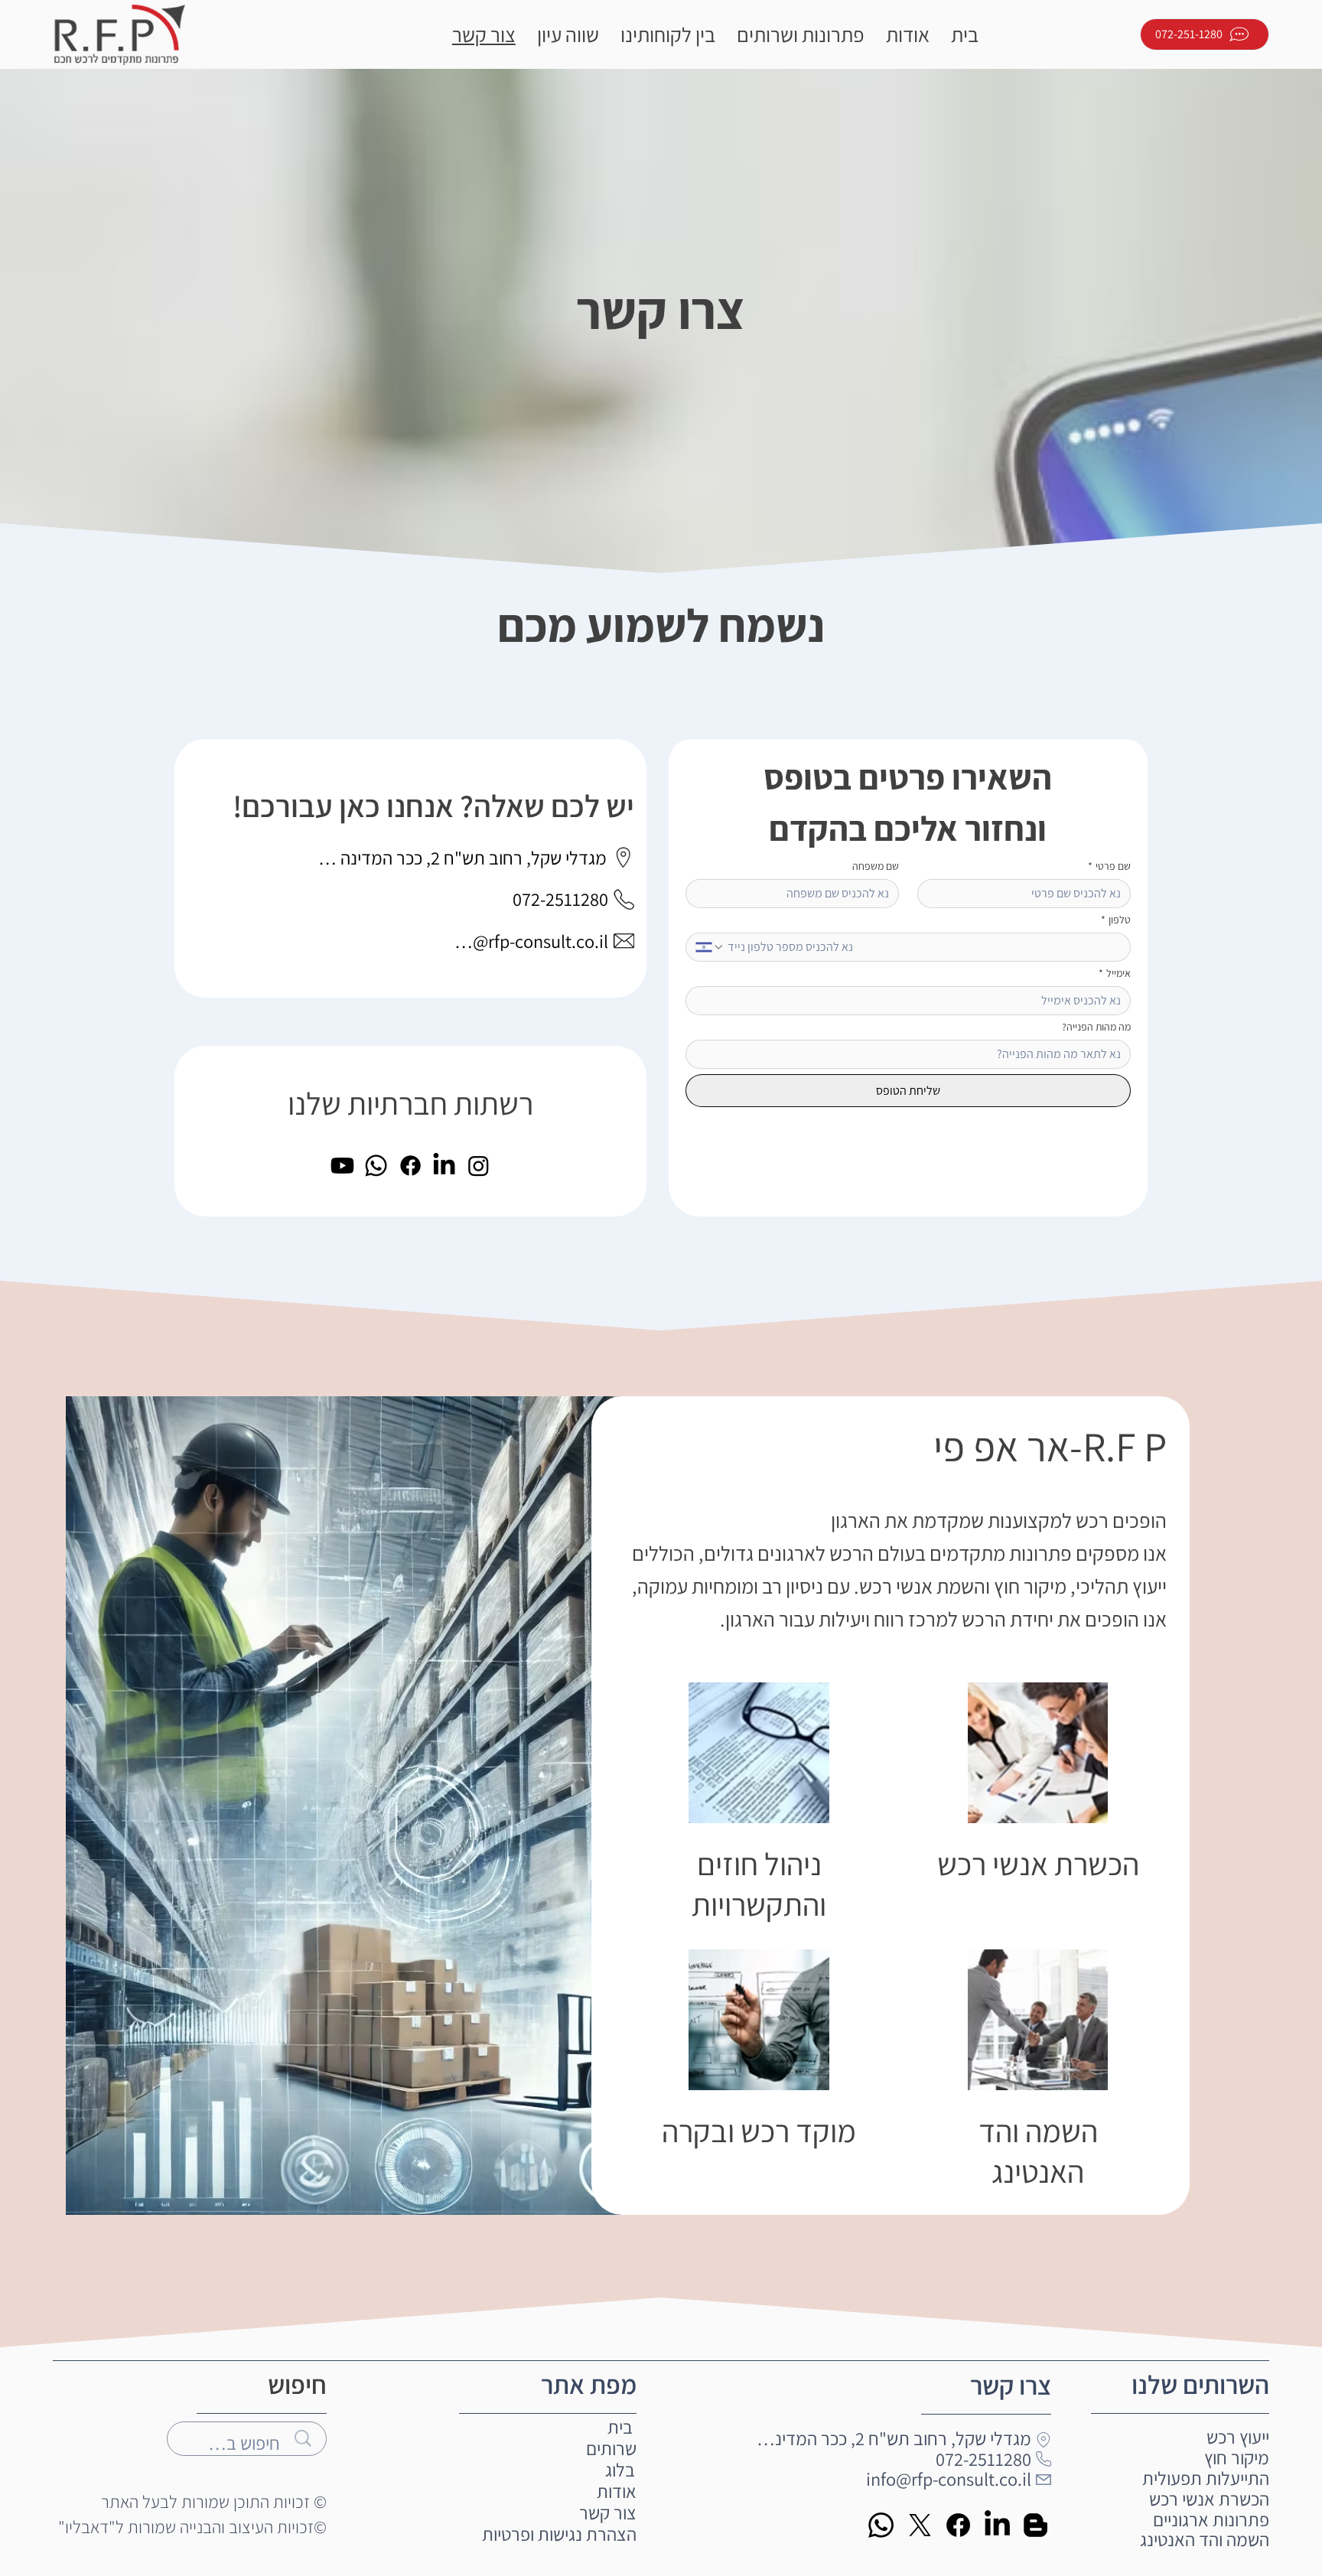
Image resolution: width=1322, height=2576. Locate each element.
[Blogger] (1035, 2525)
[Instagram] (479, 1166)
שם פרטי (1109, 866)
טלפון (1116, 920)
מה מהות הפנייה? (1096, 1027)
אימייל (1115, 974)
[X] (920, 2525)
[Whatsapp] (376, 1166)
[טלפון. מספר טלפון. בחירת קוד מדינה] (710, 947)
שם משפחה (876, 866)
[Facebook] (410, 1166)
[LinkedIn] (444, 1166)
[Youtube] (342, 1166)
